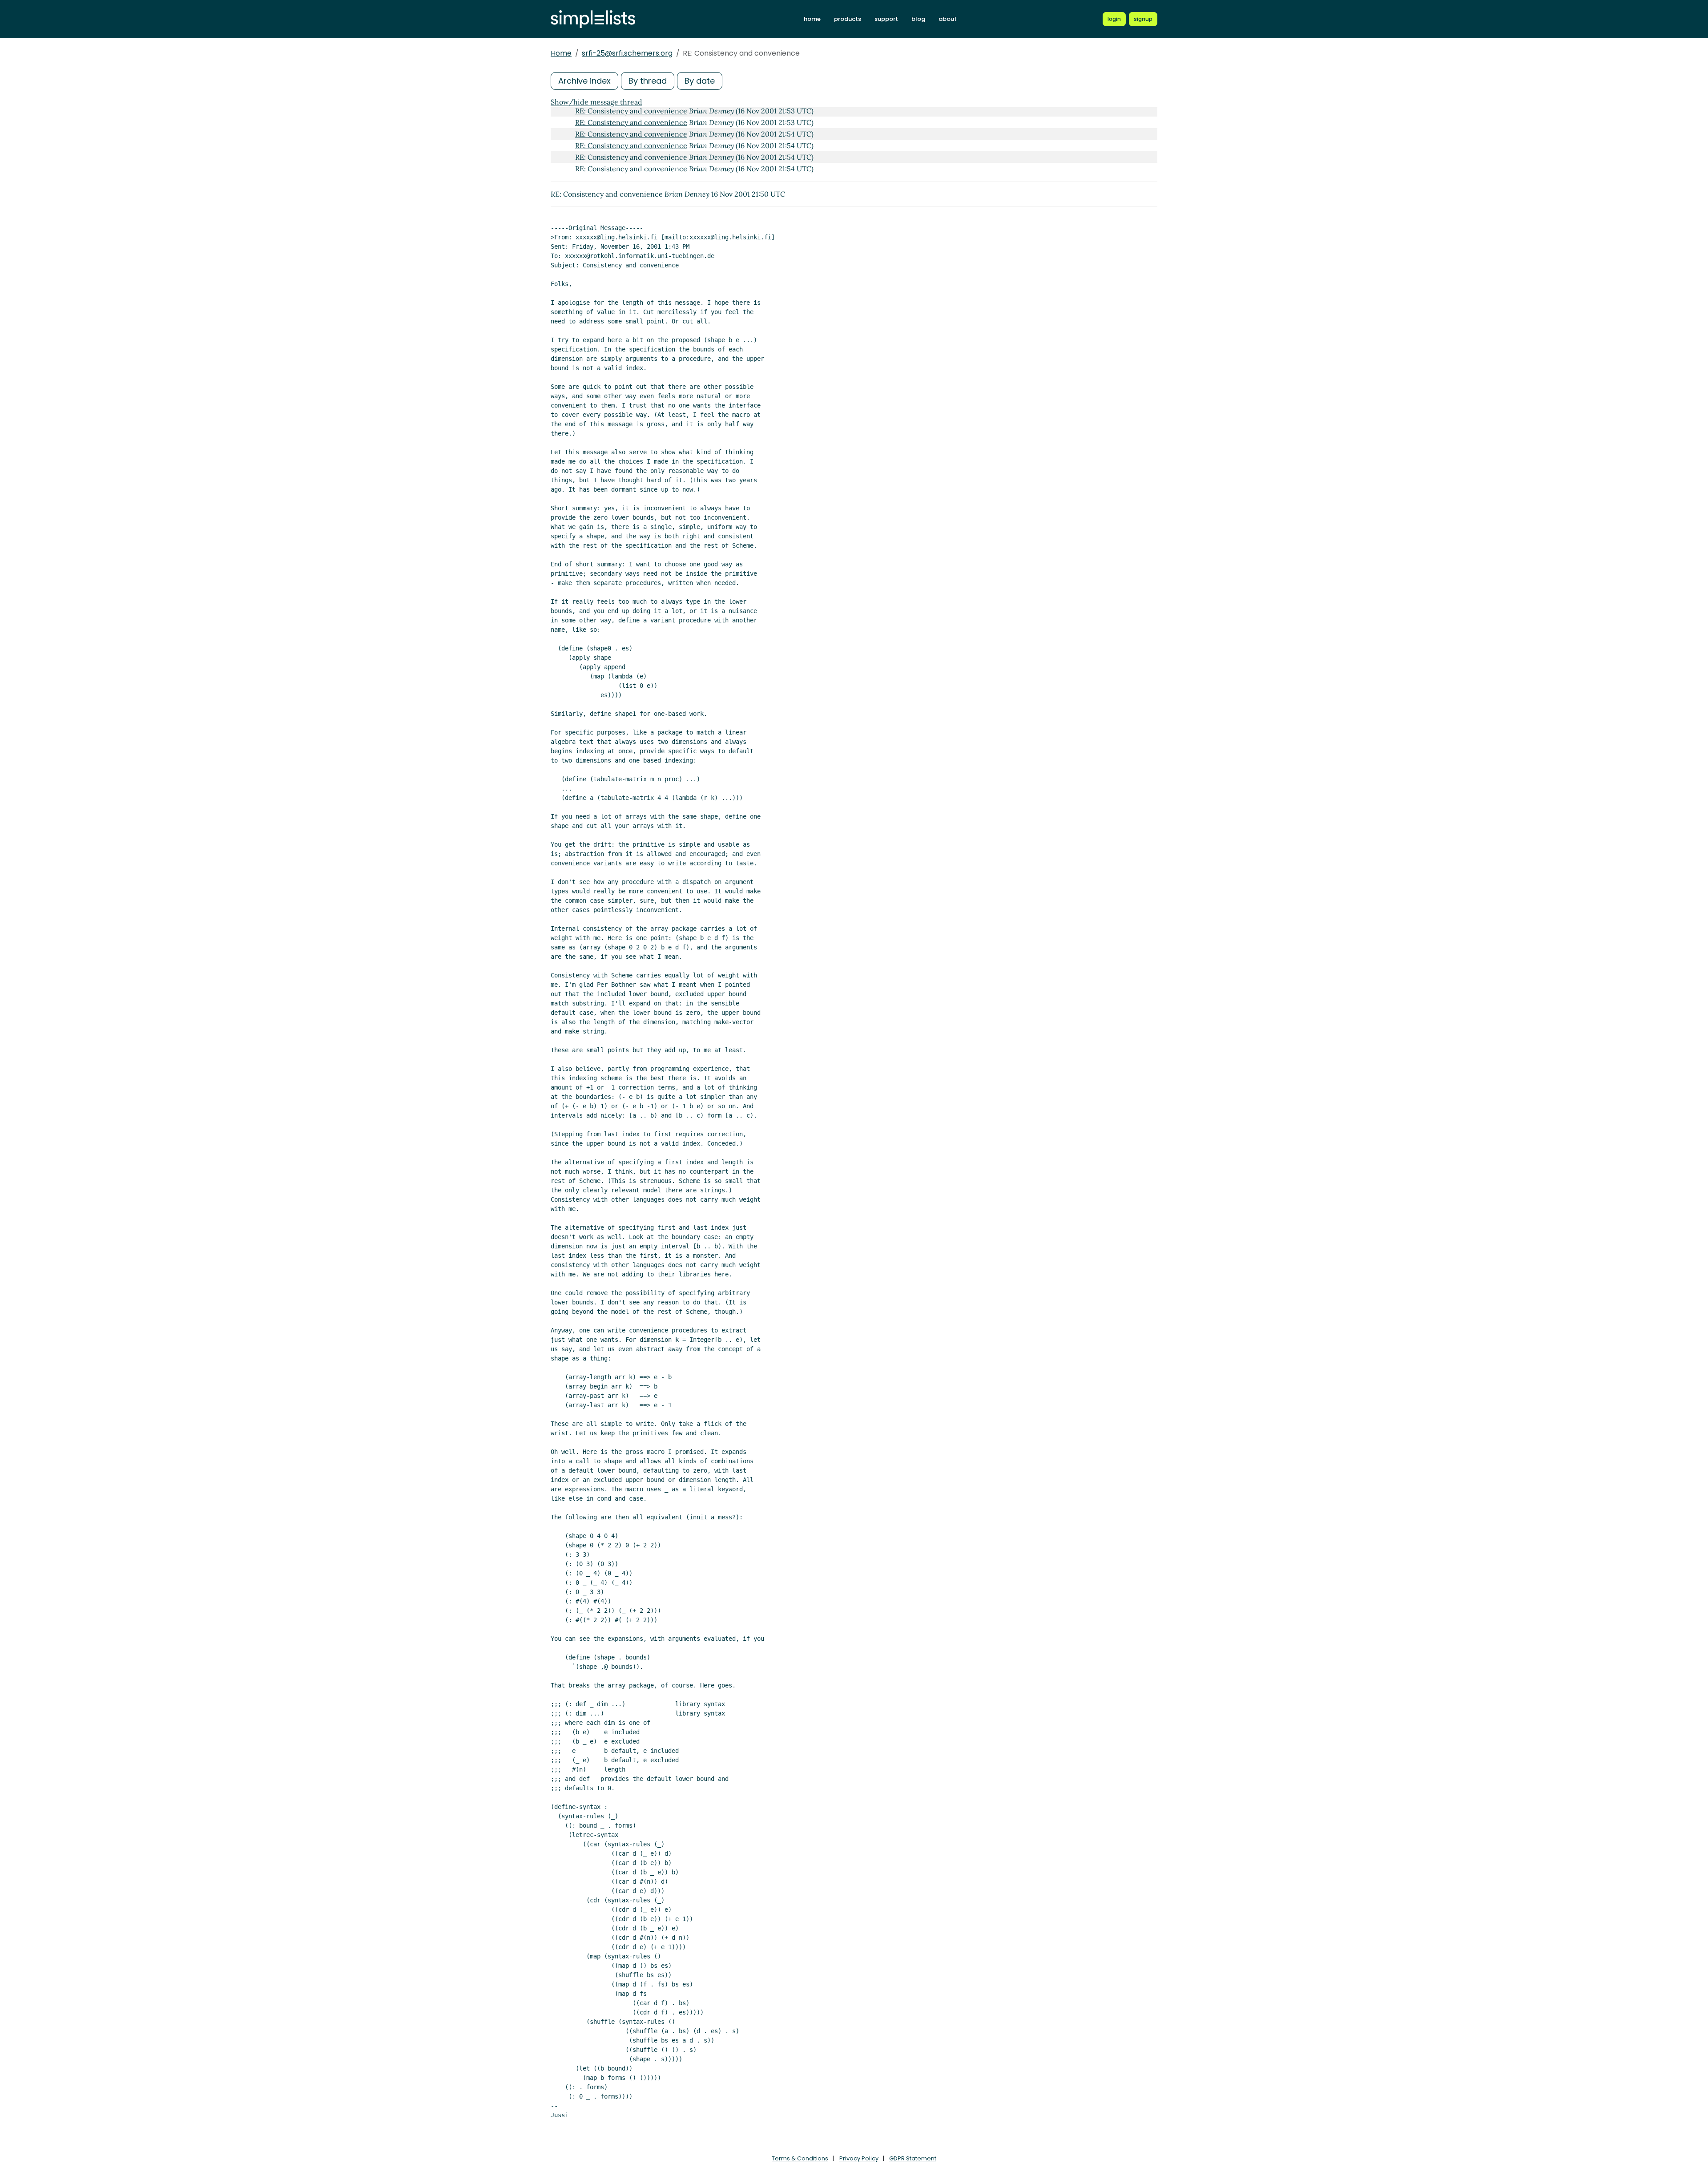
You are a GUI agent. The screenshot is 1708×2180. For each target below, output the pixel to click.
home (812, 19)
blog (918, 19)
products (848, 19)
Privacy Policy (859, 2158)
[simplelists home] (593, 19)
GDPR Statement (913, 2158)
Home (561, 53)
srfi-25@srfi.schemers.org (627, 53)
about (948, 19)
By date (700, 81)
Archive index (584, 81)
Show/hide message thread (596, 102)
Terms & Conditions (800, 2158)
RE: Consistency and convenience (631, 111)
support (886, 19)
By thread (648, 81)
